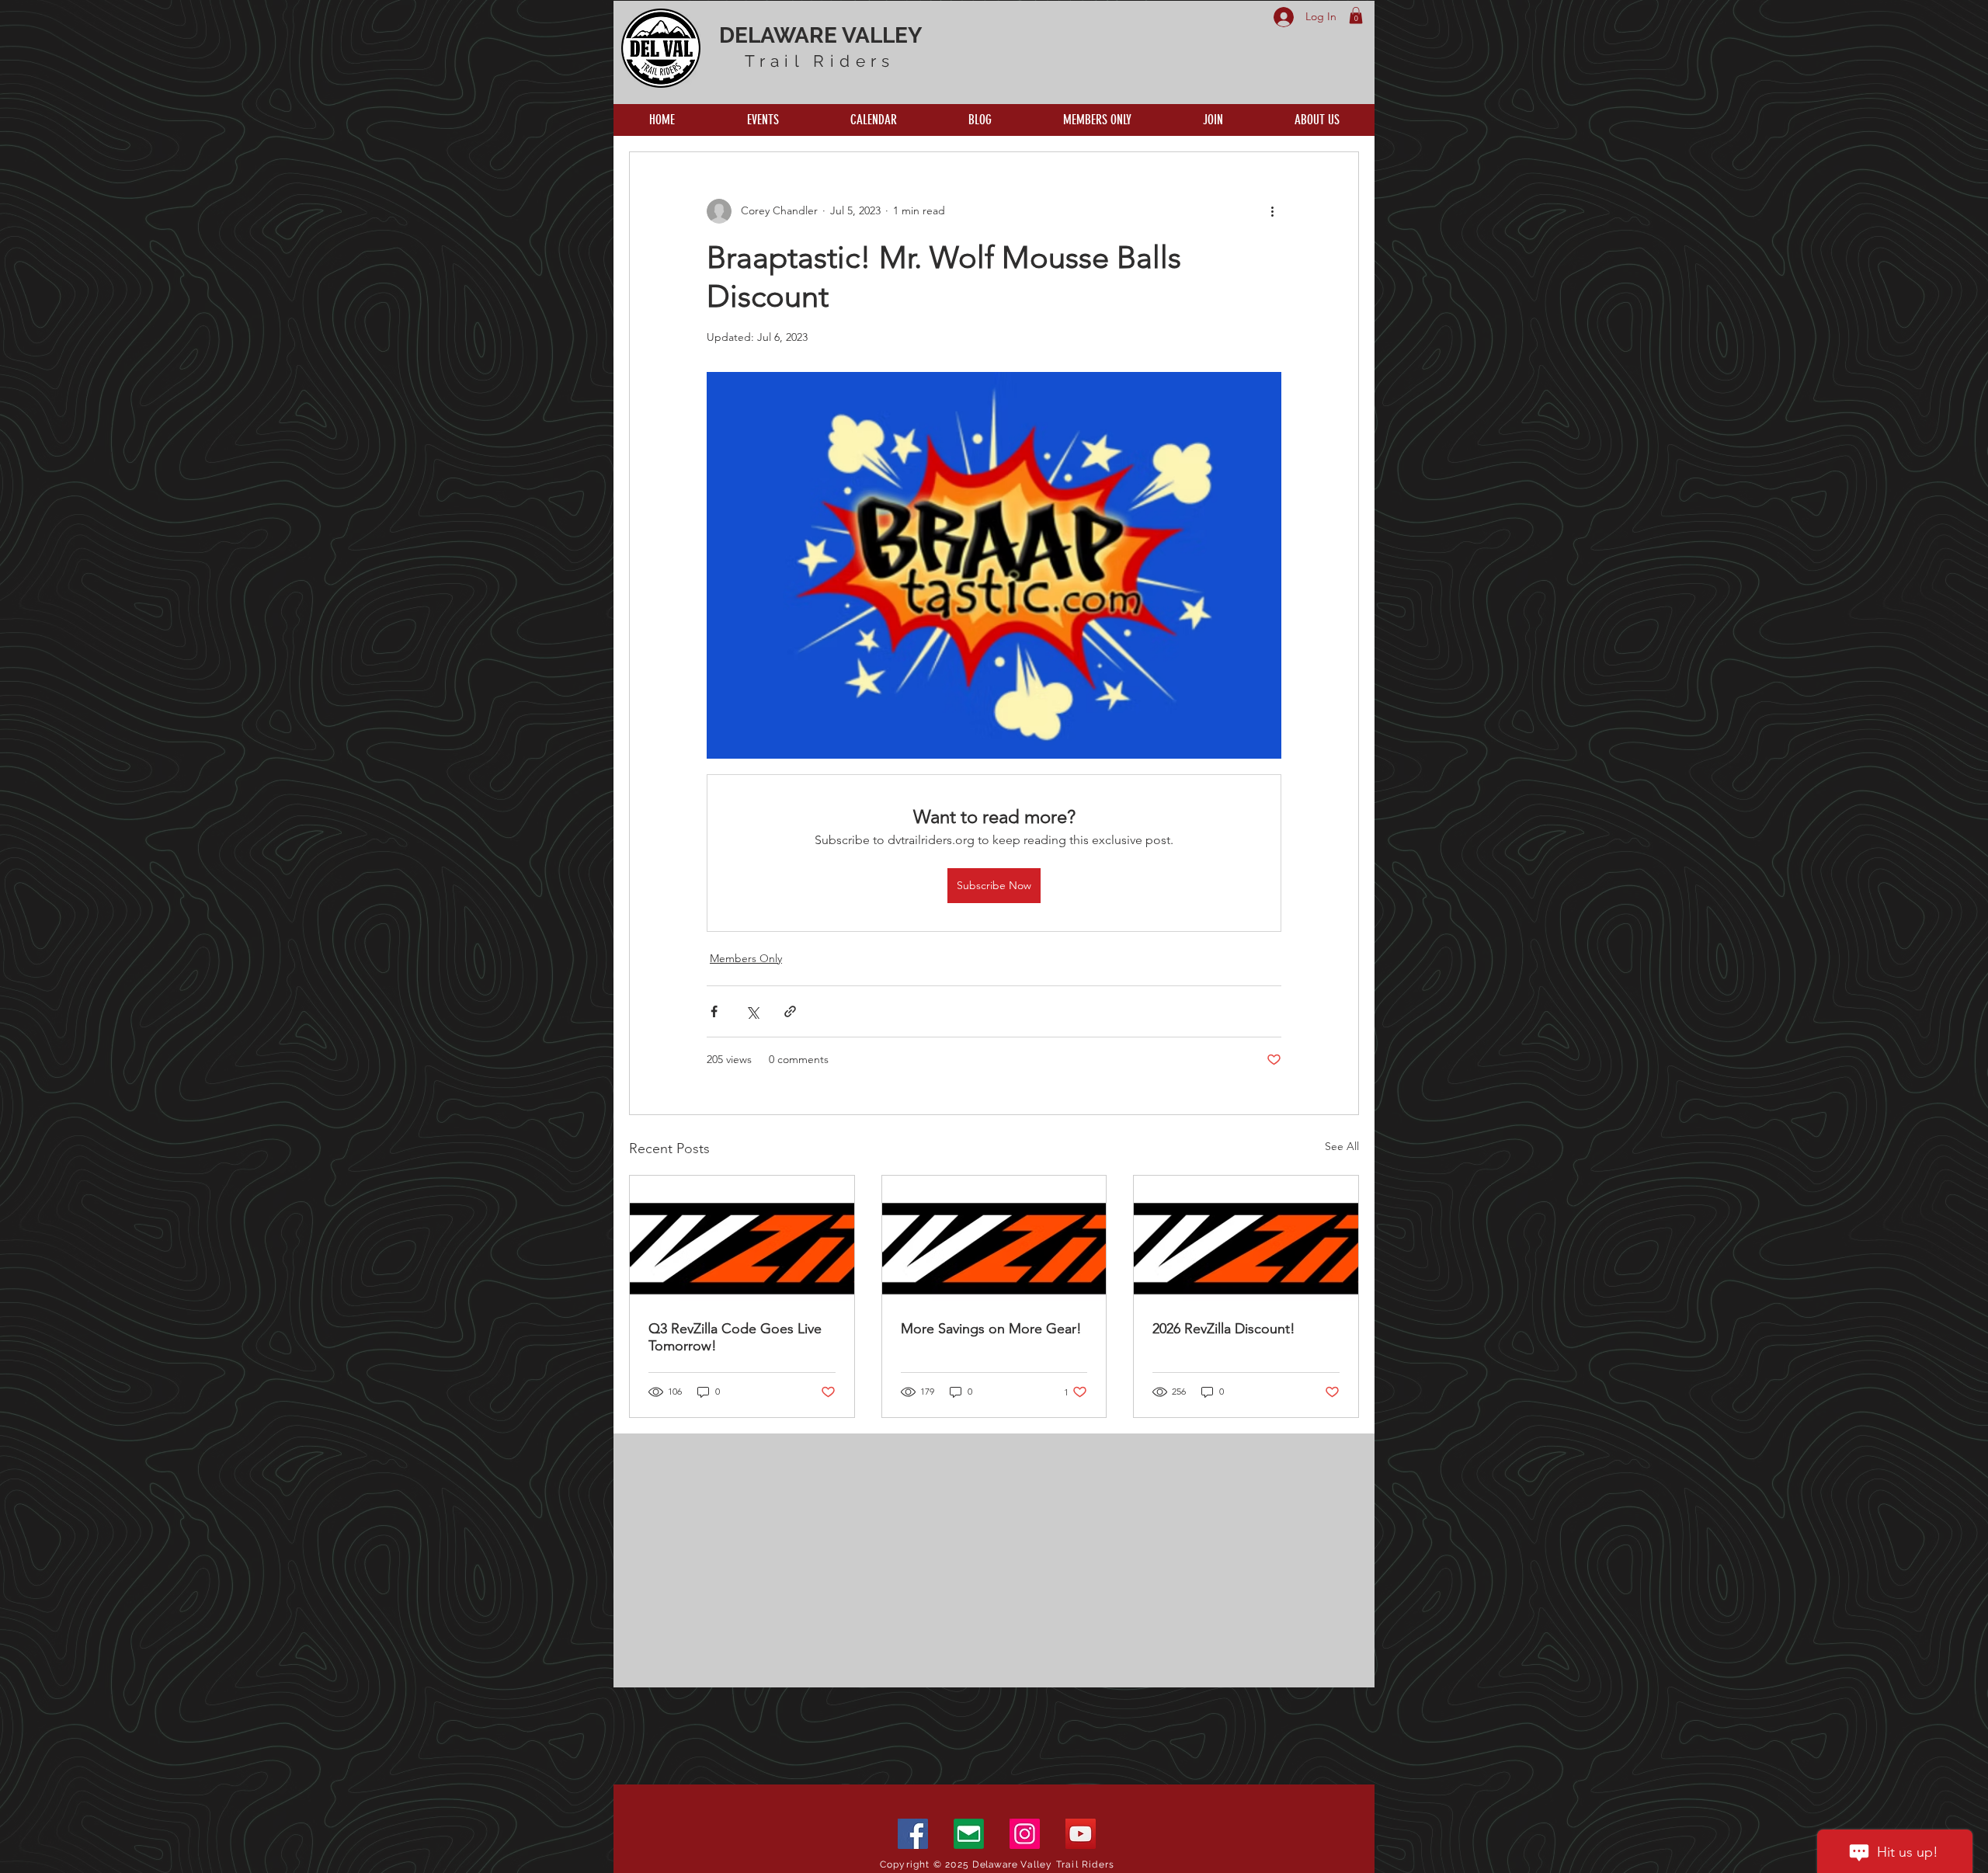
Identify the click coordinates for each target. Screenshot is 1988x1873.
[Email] (969, 1834)
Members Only (746, 958)
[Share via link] (790, 1011)
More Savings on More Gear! (991, 1329)
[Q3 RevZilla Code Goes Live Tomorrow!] (742, 1239)
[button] (1356, 16)
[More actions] (1272, 211)
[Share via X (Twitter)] (752, 1011)
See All (1342, 1146)
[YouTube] (1081, 1834)
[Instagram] (1025, 1834)
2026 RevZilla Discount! (1224, 1329)
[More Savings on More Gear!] (994, 1239)
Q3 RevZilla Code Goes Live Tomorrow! (735, 1337)
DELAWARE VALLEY (820, 35)
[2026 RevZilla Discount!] (1246, 1239)
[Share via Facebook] (714, 1011)
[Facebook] (913, 1834)
